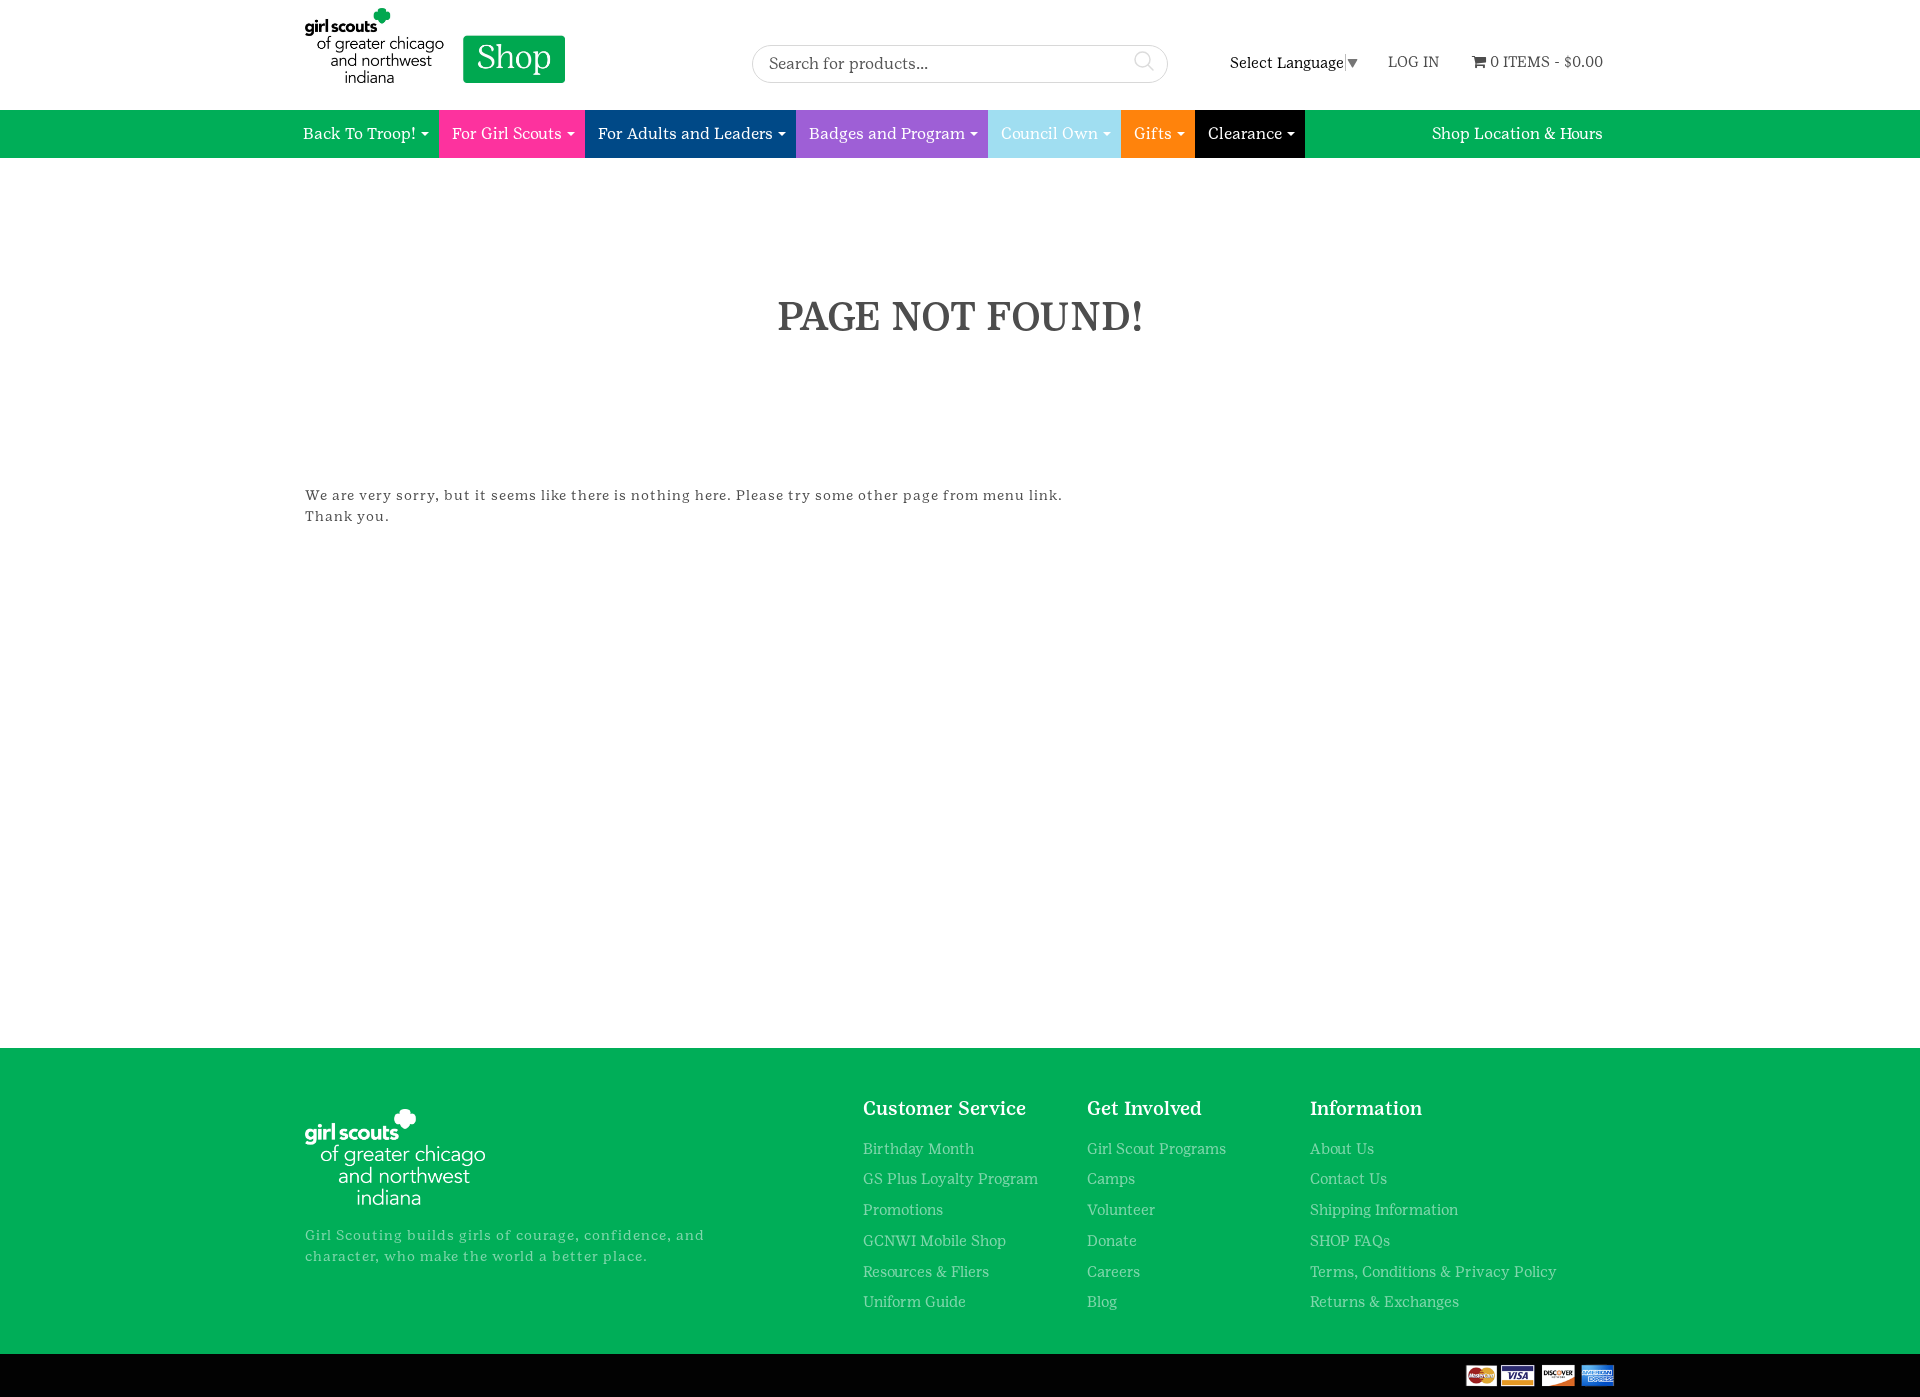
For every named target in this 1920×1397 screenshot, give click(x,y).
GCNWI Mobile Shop (934, 1240)
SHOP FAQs (1350, 1240)
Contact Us (1348, 1178)
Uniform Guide (914, 1301)
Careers (1113, 1271)
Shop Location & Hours (1517, 133)
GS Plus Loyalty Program (950, 1178)
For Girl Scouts (507, 133)
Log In (1413, 61)
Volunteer (1121, 1209)
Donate (1112, 1240)
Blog (1102, 1301)
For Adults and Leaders (685, 133)
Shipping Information (1384, 1209)
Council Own (1049, 133)
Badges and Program (887, 133)
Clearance (1245, 133)
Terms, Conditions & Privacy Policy (1433, 1271)
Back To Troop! (359, 133)
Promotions (903, 1209)
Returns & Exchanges (1384, 1301)
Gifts (1153, 133)
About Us (1342, 1148)
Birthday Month (918, 1148)
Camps (1111, 1178)
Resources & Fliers (926, 1271)
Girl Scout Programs (1156, 1148)
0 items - (1544, 61)
